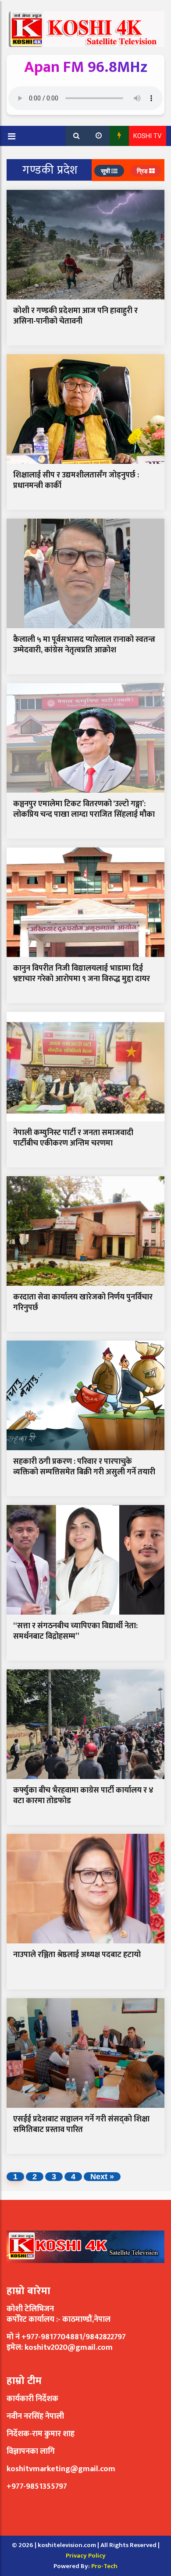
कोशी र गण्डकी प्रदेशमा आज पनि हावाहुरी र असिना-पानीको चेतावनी (75, 316)
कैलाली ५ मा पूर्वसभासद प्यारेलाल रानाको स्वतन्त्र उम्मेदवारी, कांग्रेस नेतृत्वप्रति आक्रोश (84, 645)
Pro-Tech (104, 2566)
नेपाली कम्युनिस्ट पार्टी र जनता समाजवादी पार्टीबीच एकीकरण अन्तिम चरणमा (73, 1138)
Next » (102, 2177)
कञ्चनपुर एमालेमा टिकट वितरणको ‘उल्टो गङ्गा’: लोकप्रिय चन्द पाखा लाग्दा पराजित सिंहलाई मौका (84, 809)
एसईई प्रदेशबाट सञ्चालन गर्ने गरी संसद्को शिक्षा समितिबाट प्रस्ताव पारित (81, 2124)
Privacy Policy (86, 2556)
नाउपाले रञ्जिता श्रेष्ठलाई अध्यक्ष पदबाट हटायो (77, 1955)
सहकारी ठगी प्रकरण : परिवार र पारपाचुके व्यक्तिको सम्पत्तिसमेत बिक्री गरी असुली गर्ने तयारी (84, 1467)
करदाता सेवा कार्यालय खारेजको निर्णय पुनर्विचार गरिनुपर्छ (83, 1302)
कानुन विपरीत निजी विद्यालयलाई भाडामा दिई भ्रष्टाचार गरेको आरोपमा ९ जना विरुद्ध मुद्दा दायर (82, 973)
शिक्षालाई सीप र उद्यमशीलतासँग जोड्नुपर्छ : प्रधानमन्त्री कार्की (76, 480)
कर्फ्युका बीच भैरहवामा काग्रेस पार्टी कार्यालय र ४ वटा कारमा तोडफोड (83, 1795)
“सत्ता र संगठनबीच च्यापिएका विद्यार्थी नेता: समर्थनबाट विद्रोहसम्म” (75, 1631)
